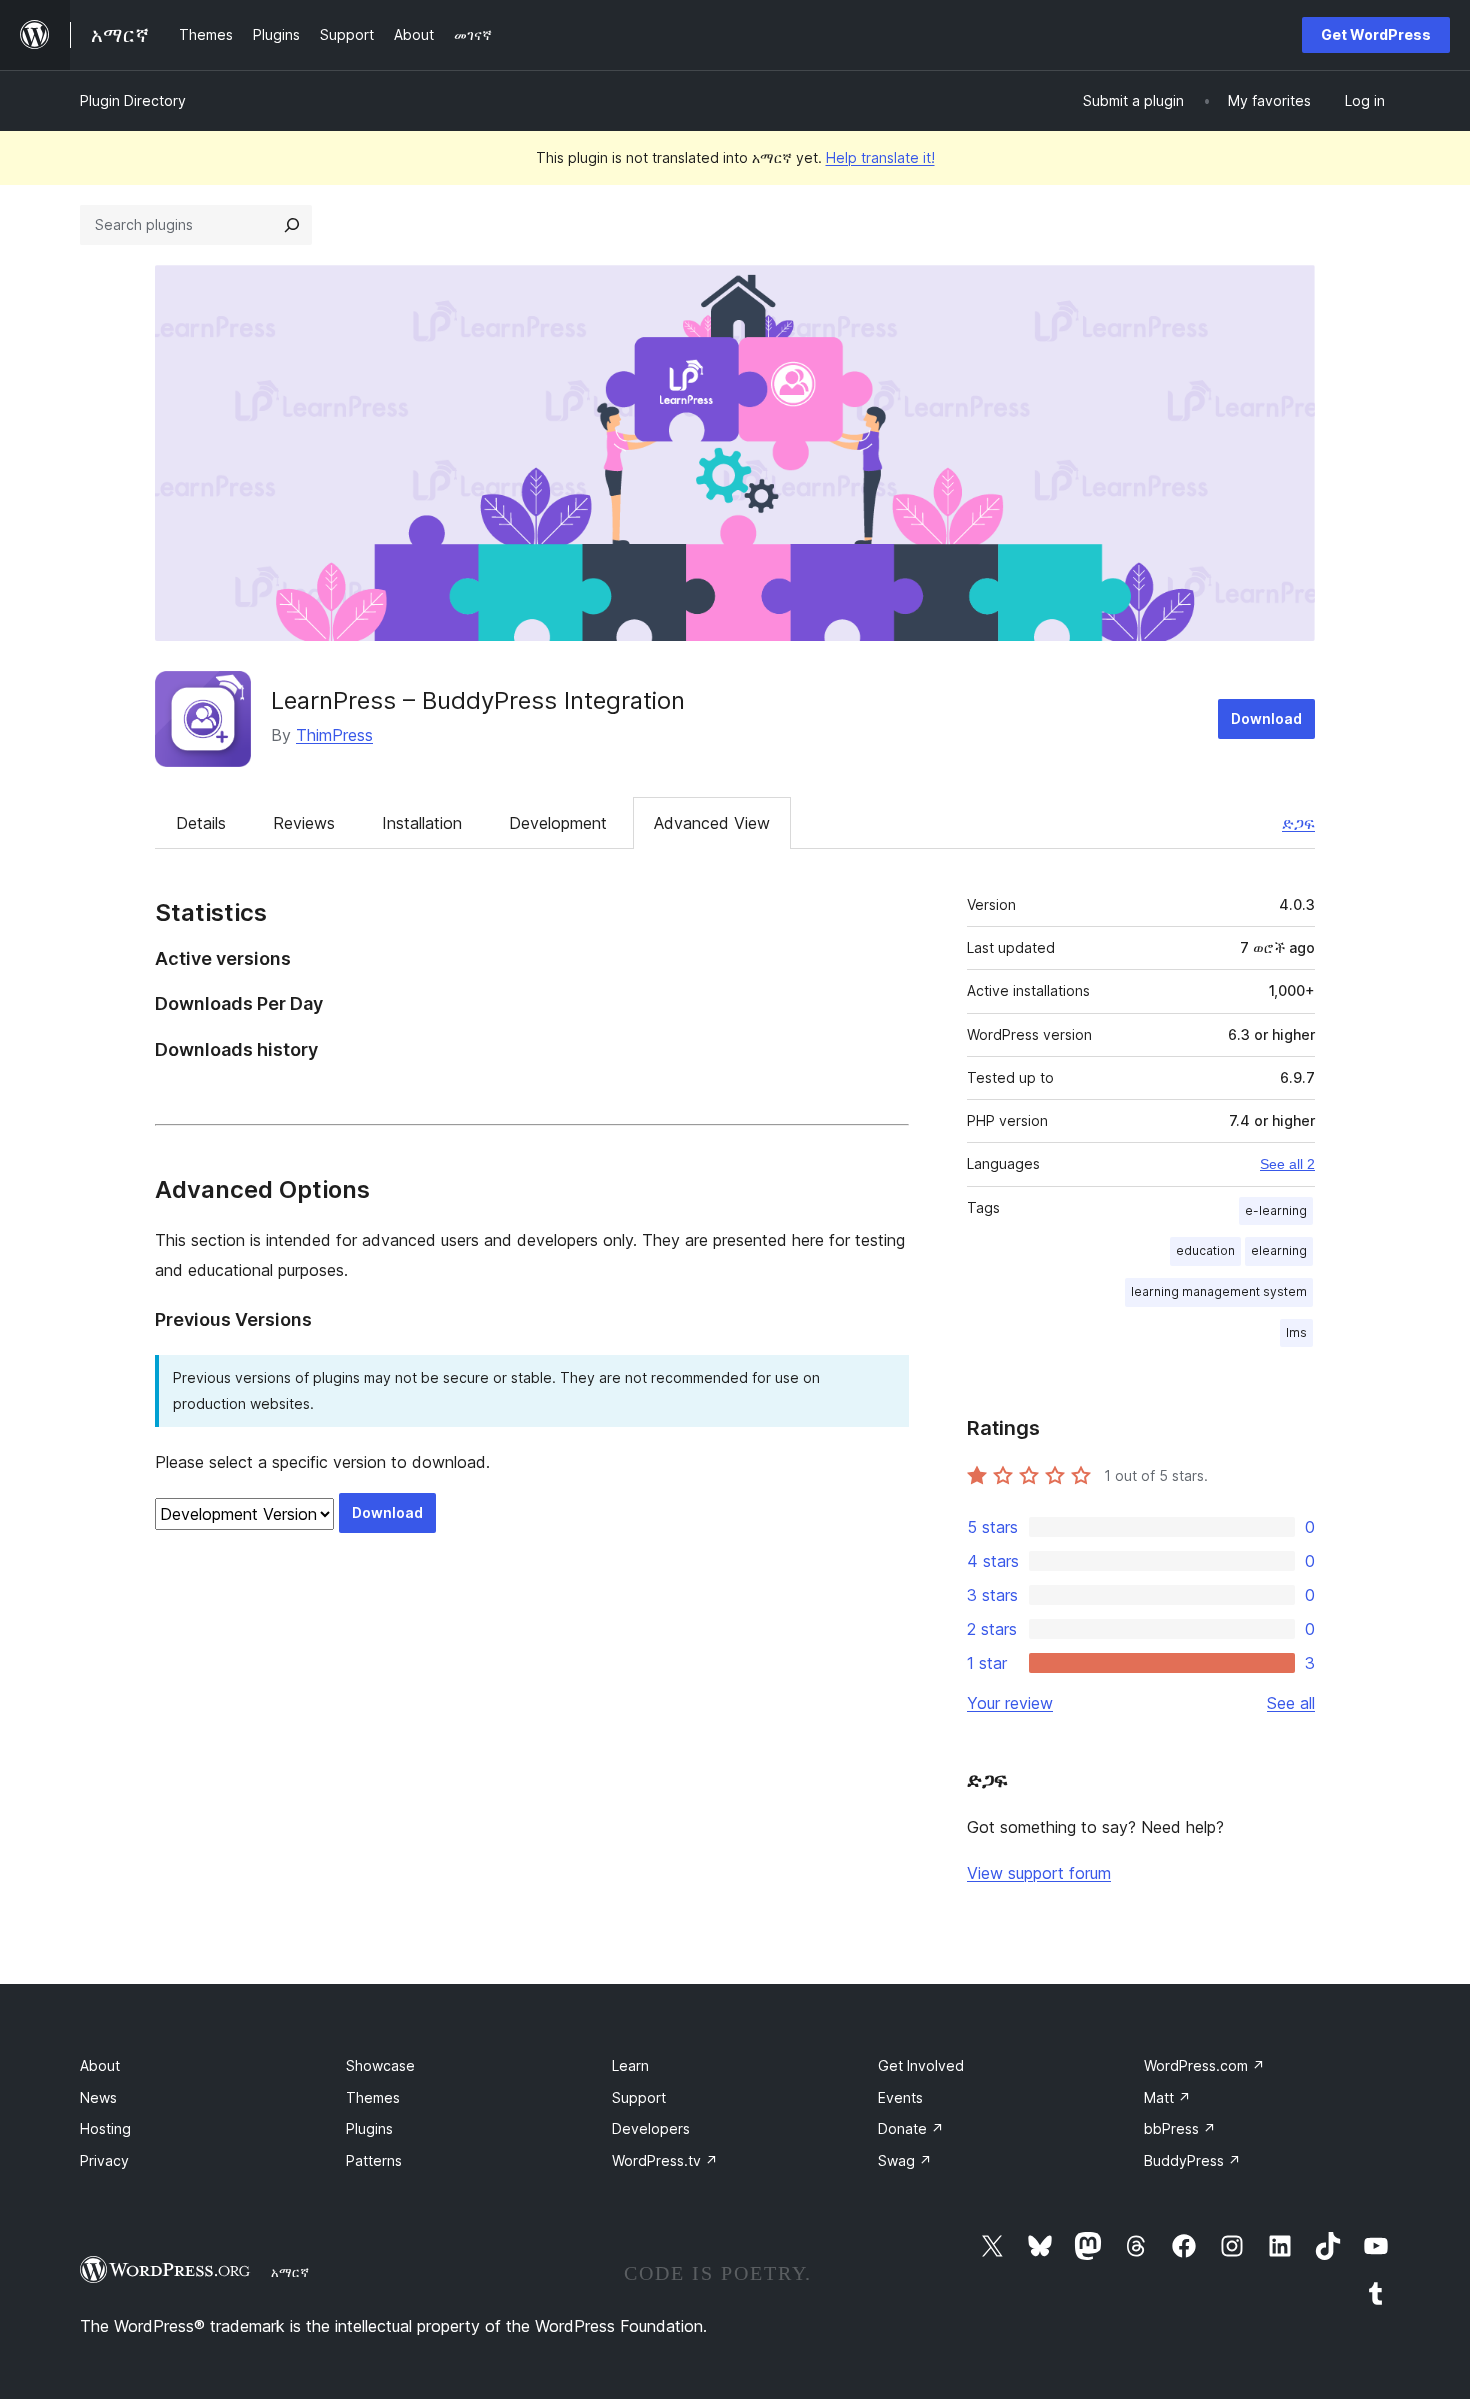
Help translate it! (880, 157)
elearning (1279, 1250)
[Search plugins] (292, 225)
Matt (1167, 2097)
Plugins (369, 2128)
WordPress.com (1204, 2065)
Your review (1010, 1703)
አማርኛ (290, 2272)
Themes (373, 2097)
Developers (651, 2128)
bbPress (1180, 2128)
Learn (630, 2065)
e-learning (1276, 1210)
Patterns (374, 2160)
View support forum (1039, 1873)
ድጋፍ (1298, 823)
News (98, 2097)
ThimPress (334, 735)
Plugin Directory (133, 100)
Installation (422, 823)
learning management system (1219, 1291)
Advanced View (712, 823)
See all (1291, 1703)
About (100, 2065)
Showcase (380, 2065)
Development (558, 823)
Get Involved (921, 2065)
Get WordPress (1376, 34)
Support (639, 2097)
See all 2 (1287, 1164)
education (1205, 1250)
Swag (905, 2160)
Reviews (304, 823)
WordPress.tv (665, 2160)
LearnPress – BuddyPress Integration (478, 700)
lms (1296, 1332)
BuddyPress (1192, 2160)
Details (201, 823)
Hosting (105, 2128)
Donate (911, 2128)
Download (1266, 718)
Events (900, 2097)
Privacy (104, 2160)
